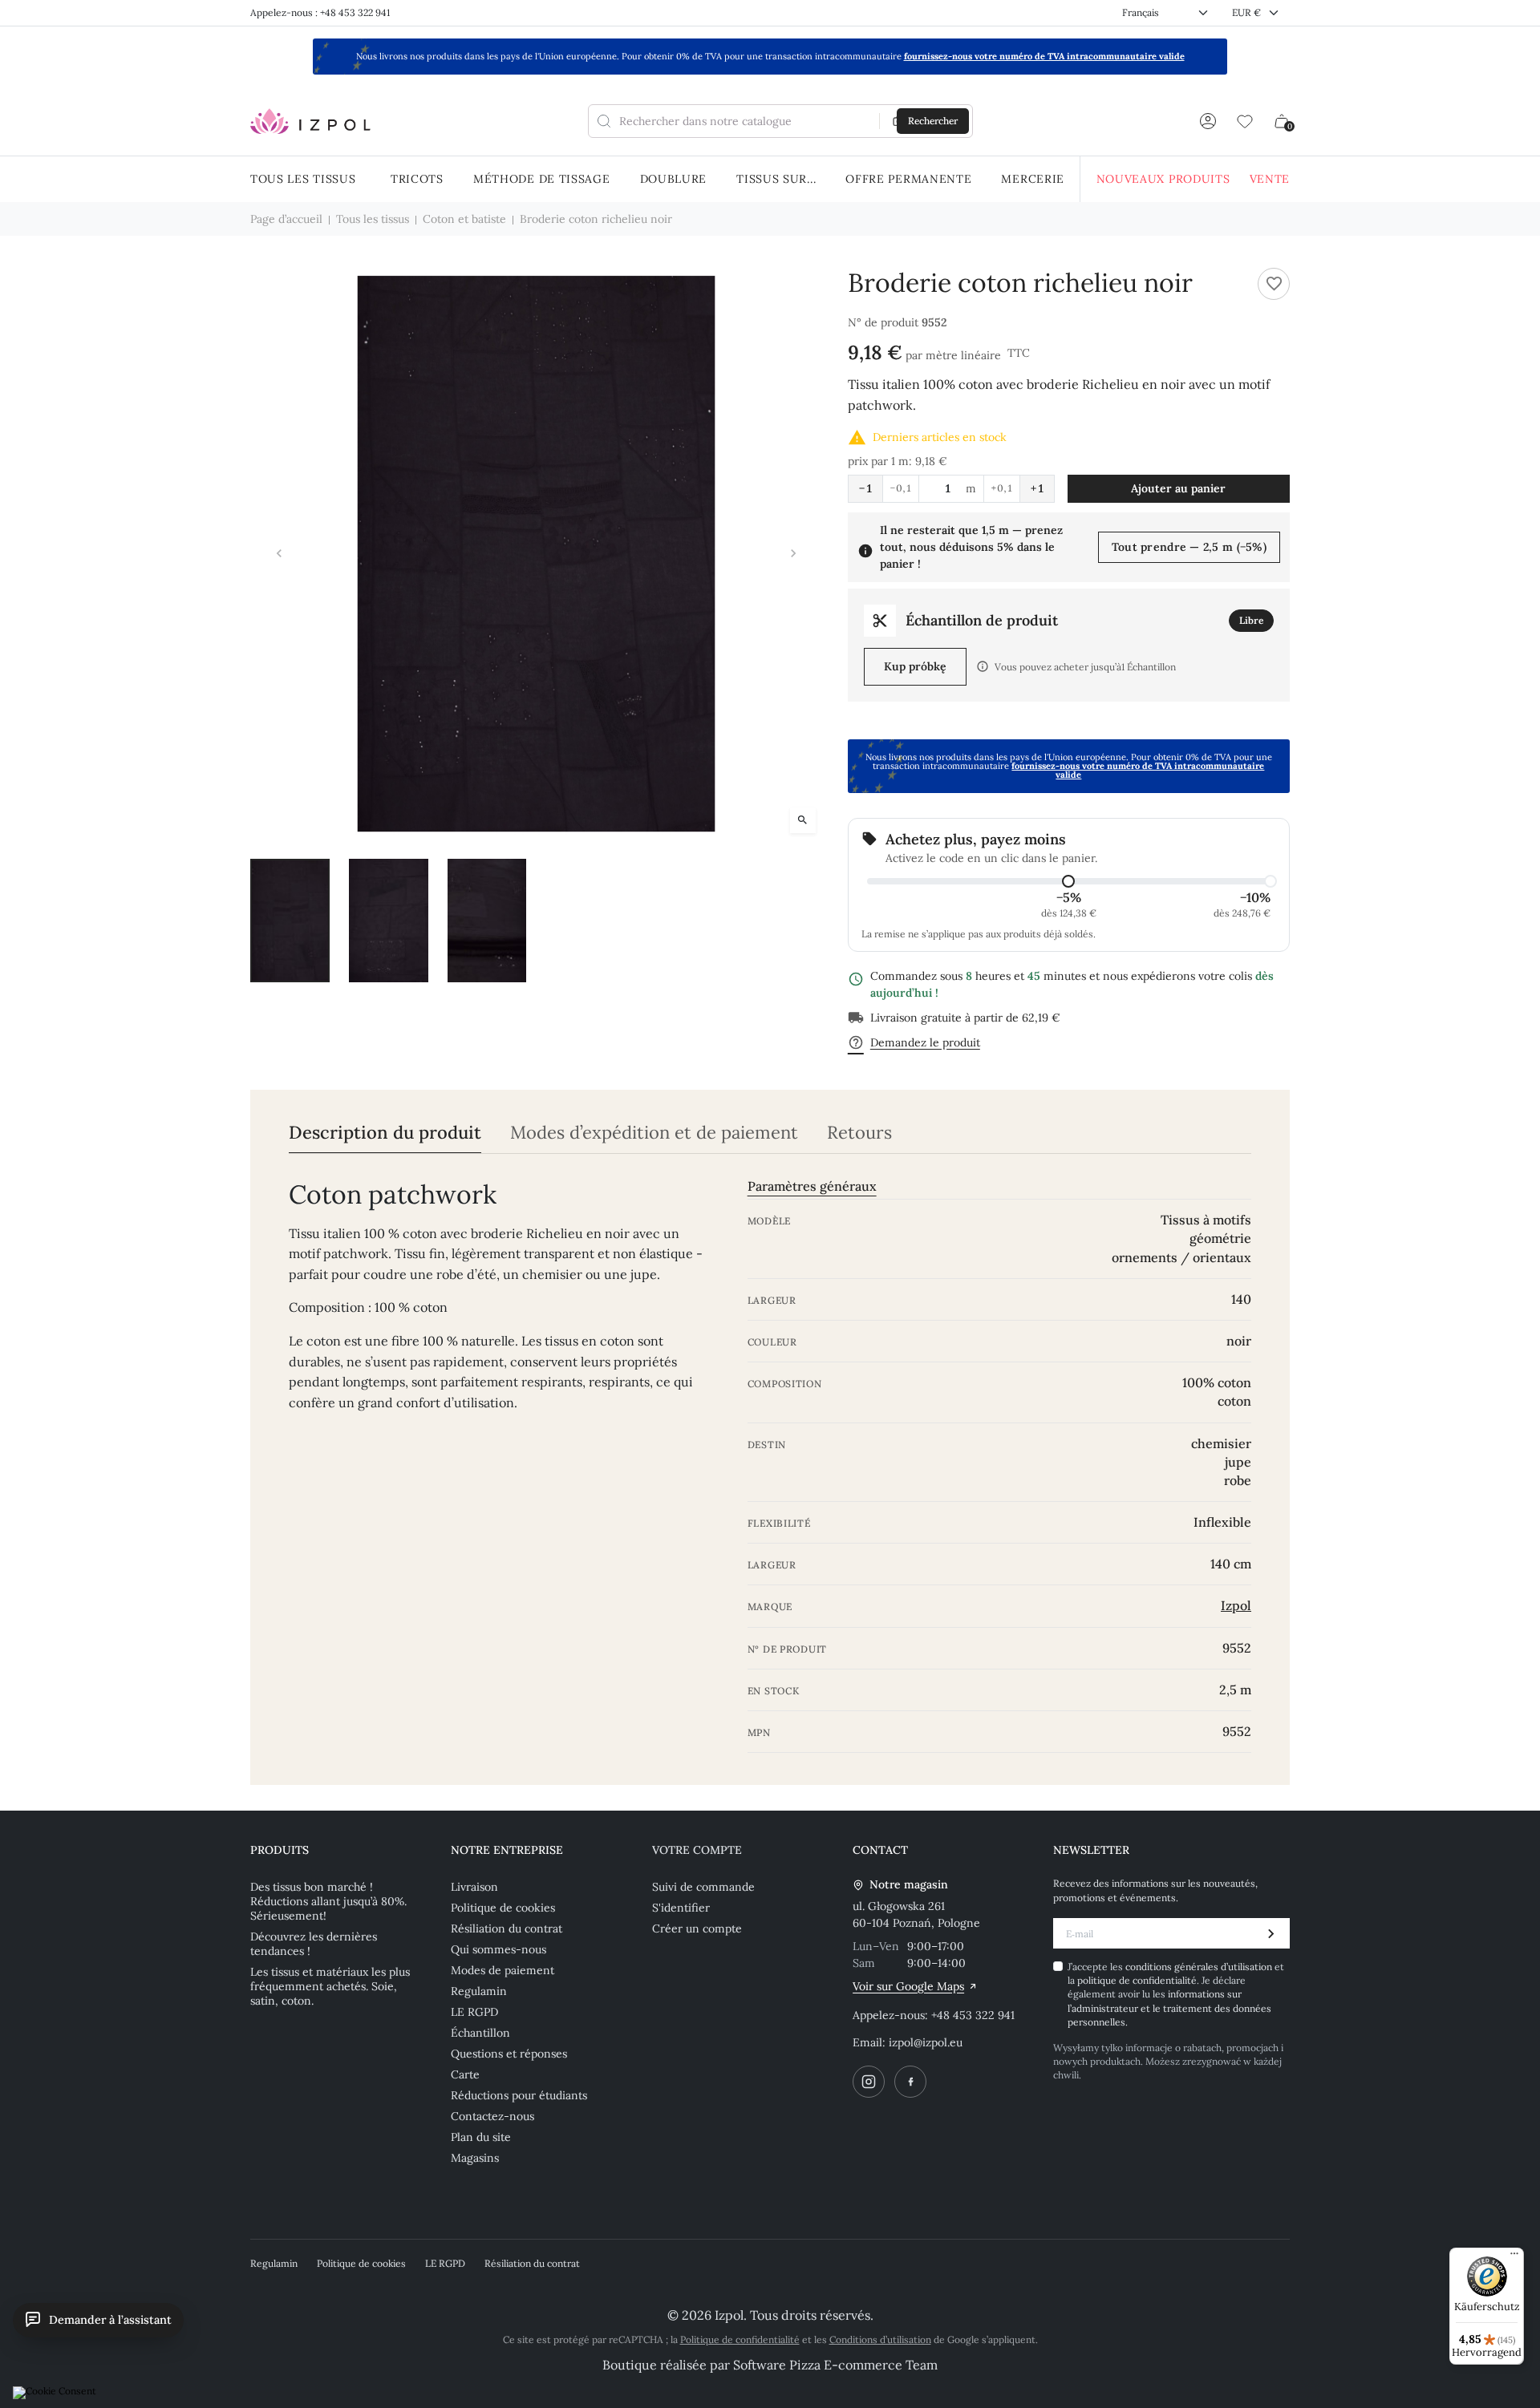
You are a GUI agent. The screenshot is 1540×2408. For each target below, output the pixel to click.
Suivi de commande (703, 1887)
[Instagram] (869, 2082)
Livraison (474, 1887)
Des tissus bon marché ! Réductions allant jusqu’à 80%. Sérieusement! (328, 1901)
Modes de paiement (503, 1970)
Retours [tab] (859, 1133)
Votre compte (697, 1850)
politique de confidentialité (1137, 1980)
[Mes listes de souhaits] (1245, 121)
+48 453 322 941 (973, 2015)
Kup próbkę (915, 666)
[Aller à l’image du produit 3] (487, 921)
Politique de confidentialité (740, 2339)
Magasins (475, 2158)
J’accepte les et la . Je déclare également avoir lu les (1176, 1995)
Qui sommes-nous (498, 1949)
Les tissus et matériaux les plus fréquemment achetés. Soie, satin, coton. (330, 1986)
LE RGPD (474, 2012)
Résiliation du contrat (507, 1928)
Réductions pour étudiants (519, 2095)
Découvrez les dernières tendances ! (314, 1944)
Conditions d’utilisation (880, 2339)
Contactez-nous (492, 2116)
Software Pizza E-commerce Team (835, 2365)
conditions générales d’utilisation (1200, 1967)
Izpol (1236, 1605)
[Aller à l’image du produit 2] (389, 921)
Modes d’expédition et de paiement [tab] (654, 1133)
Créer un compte (697, 1928)
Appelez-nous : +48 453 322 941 (320, 12)
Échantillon (480, 2033)
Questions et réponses (509, 2054)
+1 (1037, 488)
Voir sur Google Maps (908, 1986)
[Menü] (1514, 2257)
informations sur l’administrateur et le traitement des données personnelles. (1169, 2008)
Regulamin (479, 1991)
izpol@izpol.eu (926, 2042)
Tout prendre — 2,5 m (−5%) (1189, 547)
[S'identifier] (1208, 121)
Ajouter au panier (1178, 488)
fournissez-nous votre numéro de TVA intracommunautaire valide (1044, 56)
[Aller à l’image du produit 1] (290, 921)
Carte (465, 2074)
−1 (865, 488)
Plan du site (481, 2137)
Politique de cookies (503, 1908)
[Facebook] (910, 2082)
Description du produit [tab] (385, 1133)
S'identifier (681, 1908)
